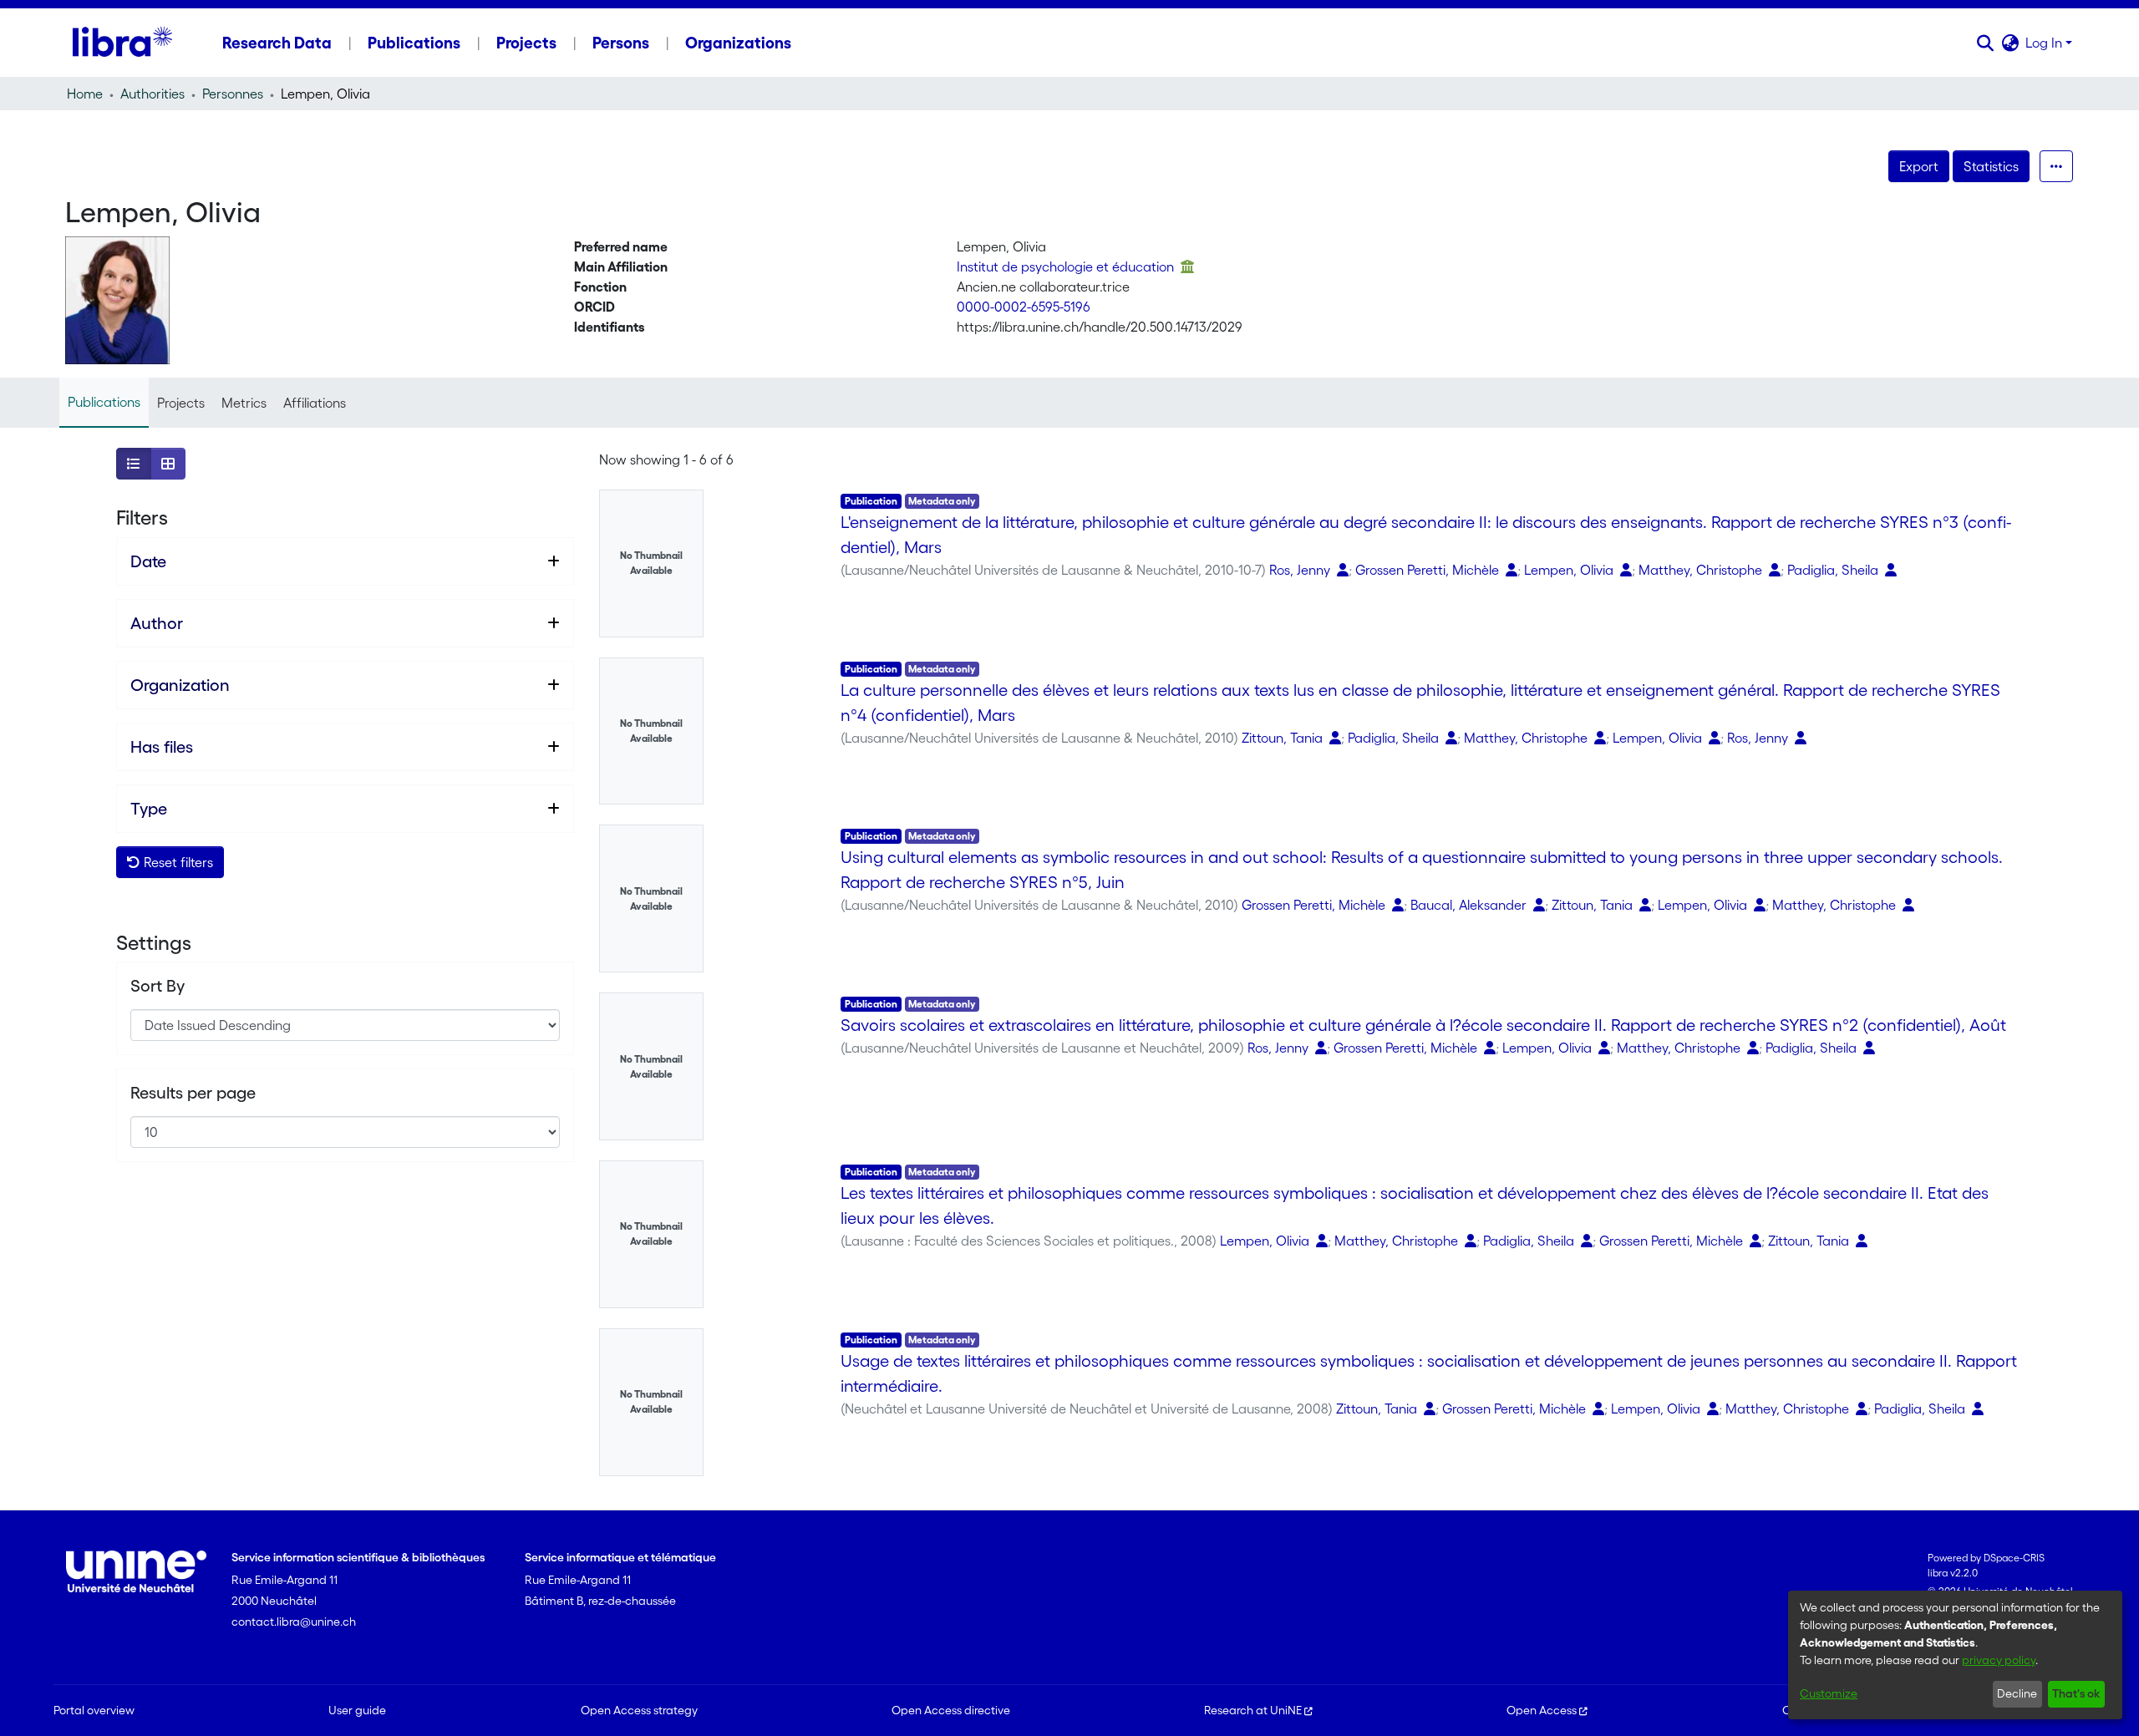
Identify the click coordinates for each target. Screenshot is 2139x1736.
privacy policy (1999, 1660)
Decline (2017, 1693)
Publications (104, 402)
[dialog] (1955, 1655)
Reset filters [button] (177, 862)
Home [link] (85, 94)
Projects (181, 403)
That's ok (2076, 1693)
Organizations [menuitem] (738, 43)
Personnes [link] (233, 94)
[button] (1985, 43)
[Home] (122, 43)
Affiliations (315, 403)
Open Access (1542, 1710)
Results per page (193, 1093)
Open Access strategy (639, 1710)
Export (1919, 166)
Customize (1829, 1693)
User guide (357, 1710)
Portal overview (94, 1710)
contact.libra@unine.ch (294, 1622)
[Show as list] (134, 464)
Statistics (1991, 166)
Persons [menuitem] (621, 43)
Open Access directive (951, 1710)
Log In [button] (2045, 43)
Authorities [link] (152, 94)
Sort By (158, 986)
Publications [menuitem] (414, 43)
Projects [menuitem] (526, 43)
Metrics (244, 403)
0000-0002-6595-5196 (1024, 307)
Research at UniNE (1253, 1710)
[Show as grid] (168, 464)
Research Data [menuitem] (277, 43)
